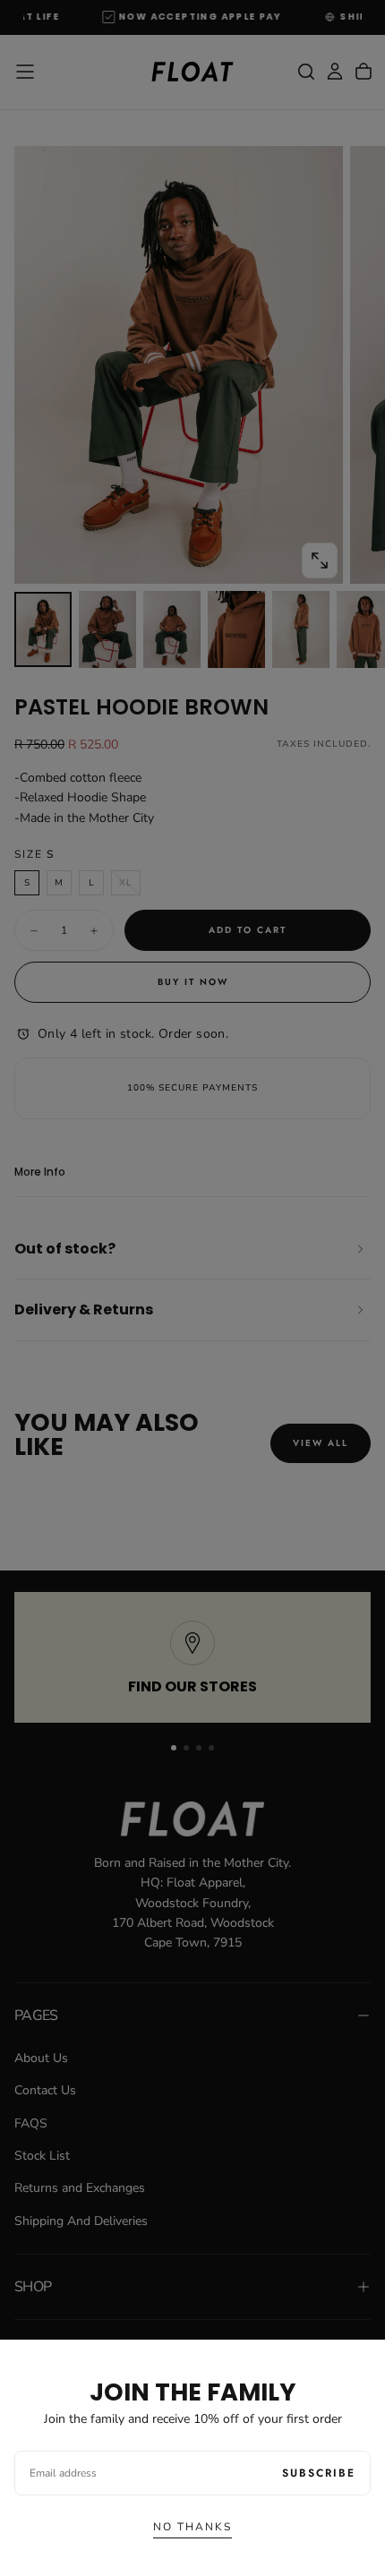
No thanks (192, 2527)
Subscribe (319, 2473)
